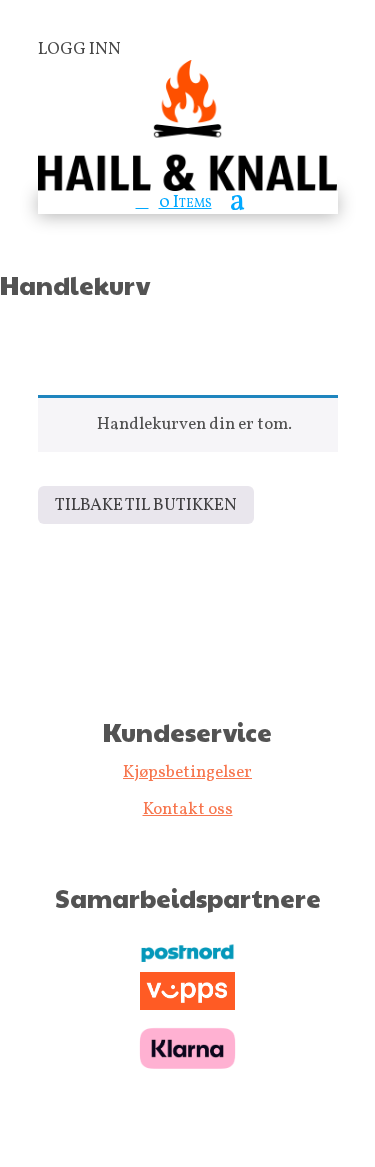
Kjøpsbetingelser (187, 772)
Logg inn (79, 50)
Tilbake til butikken (146, 505)
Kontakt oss (188, 809)
